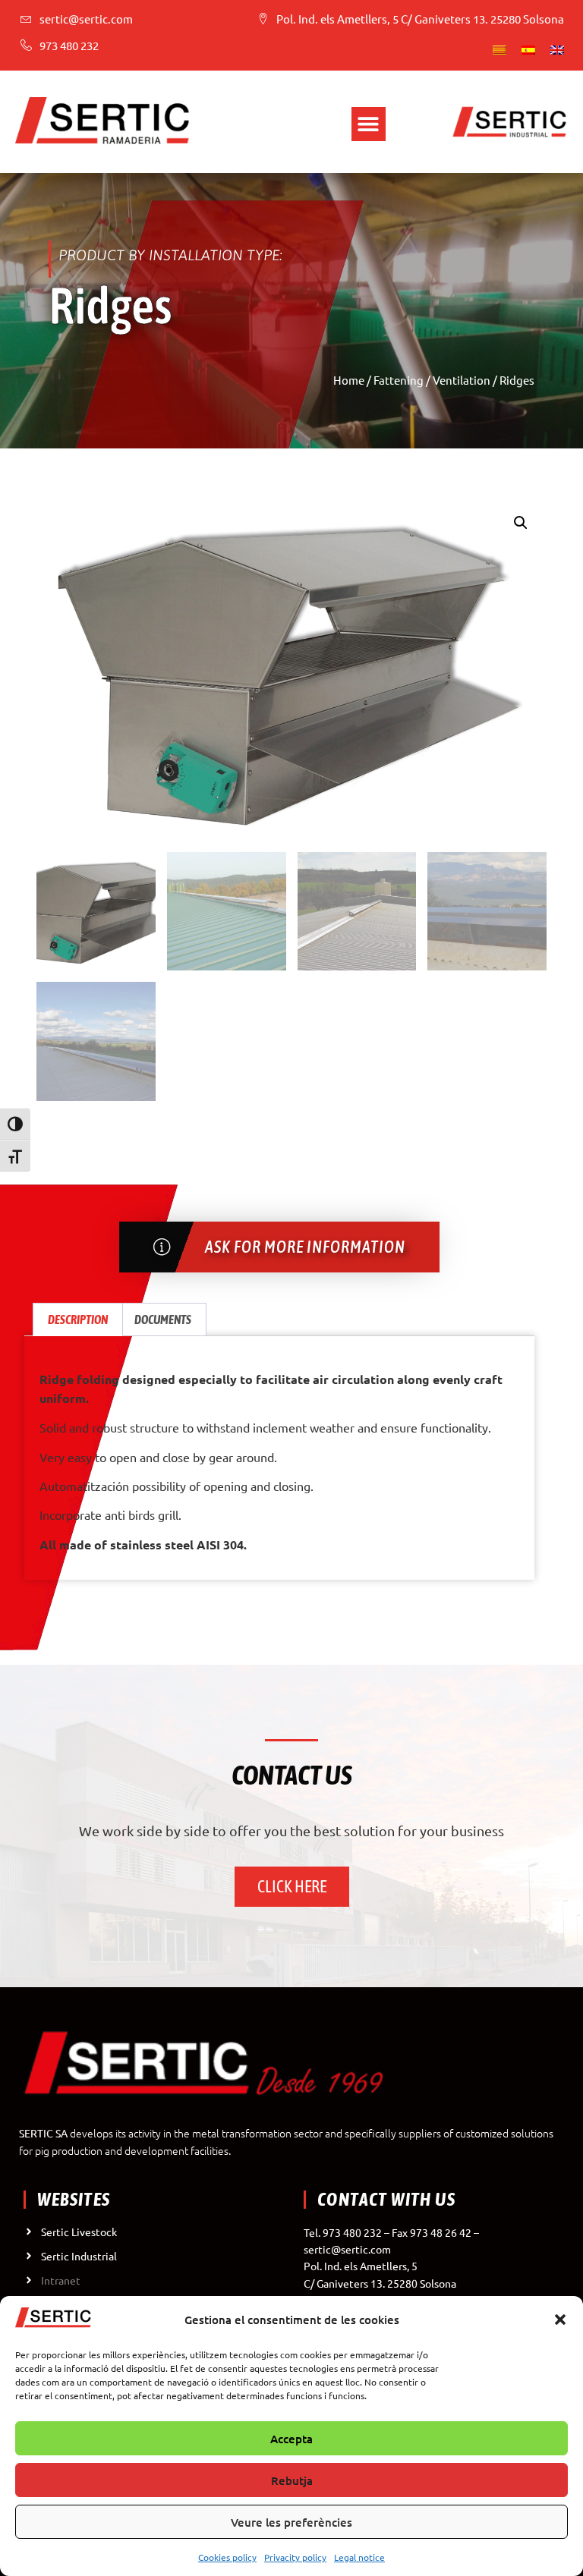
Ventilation (462, 380)
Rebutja (292, 2480)
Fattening (399, 380)
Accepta (291, 2439)
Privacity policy (295, 2557)
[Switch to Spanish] (528, 49)
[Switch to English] (557, 49)
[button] (560, 2320)
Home (349, 380)
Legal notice (359, 2557)
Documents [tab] (163, 1319)
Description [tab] (78, 1319)
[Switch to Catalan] (499, 49)
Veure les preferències (291, 2522)
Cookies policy (227, 2557)
